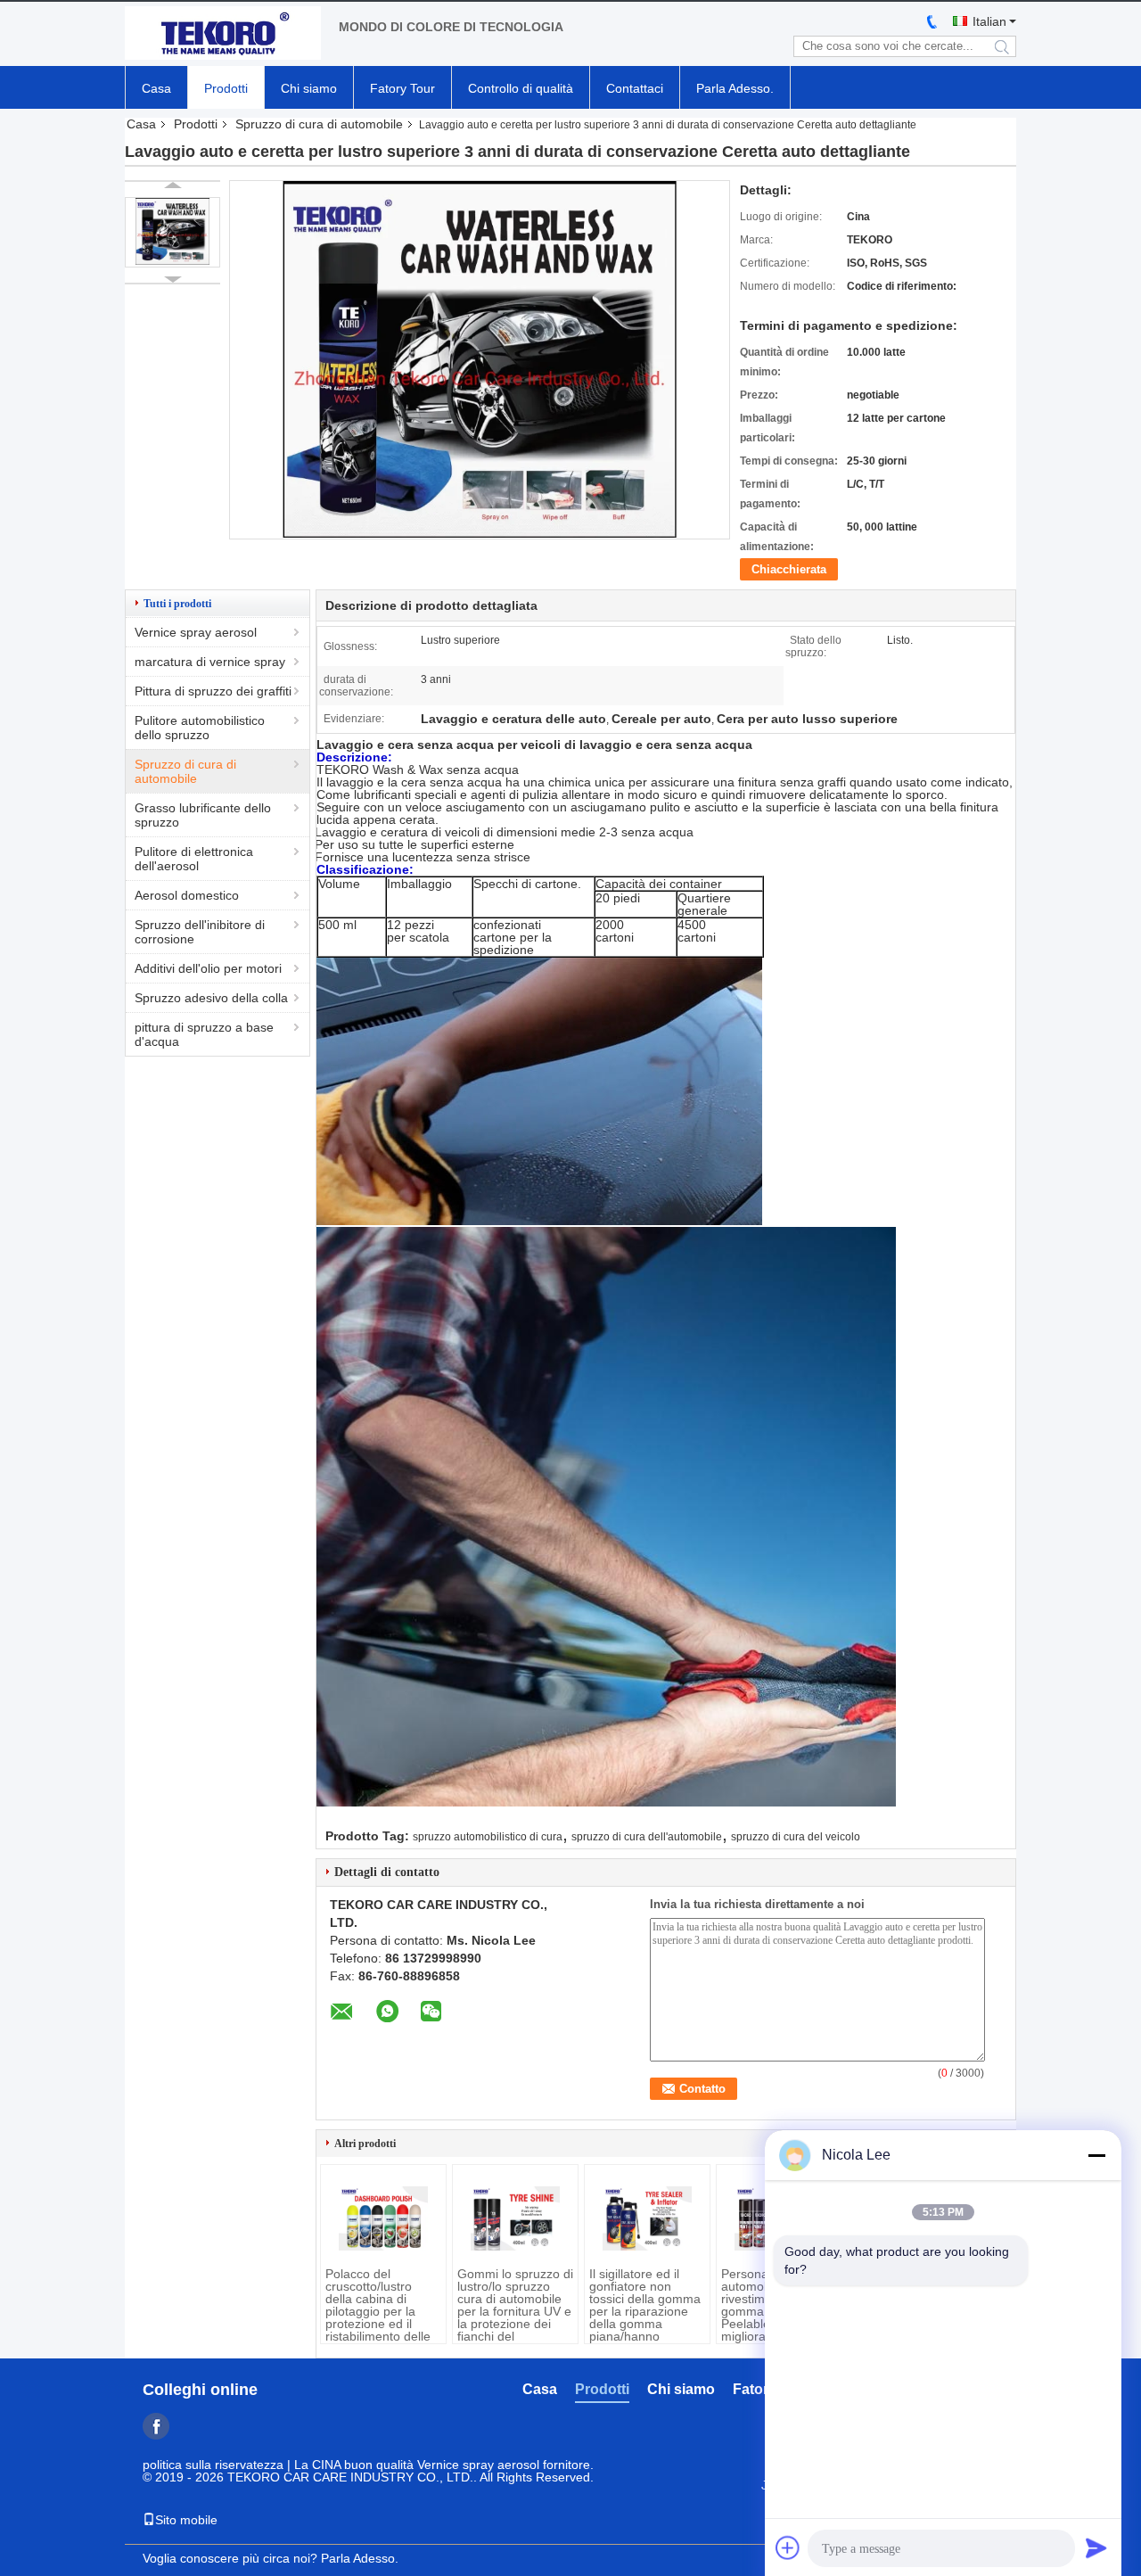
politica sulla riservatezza (213, 2465)
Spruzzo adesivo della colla (211, 998)
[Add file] (788, 2547)
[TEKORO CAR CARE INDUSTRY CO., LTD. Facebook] (156, 2426)
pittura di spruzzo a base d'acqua (204, 1034)
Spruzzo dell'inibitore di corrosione (200, 932)
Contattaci (635, 88)
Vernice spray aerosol (196, 632)
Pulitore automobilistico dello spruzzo (200, 728)
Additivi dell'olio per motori (208, 968)
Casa (156, 88)
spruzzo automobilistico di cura (488, 1837)
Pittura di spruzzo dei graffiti (213, 691)
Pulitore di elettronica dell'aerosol (194, 859)
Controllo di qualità (521, 88)
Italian (989, 21)
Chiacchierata (789, 569)
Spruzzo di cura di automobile (319, 124)
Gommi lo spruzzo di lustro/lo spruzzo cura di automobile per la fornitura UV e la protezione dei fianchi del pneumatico (515, 2311)
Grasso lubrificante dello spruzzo (203, 815)
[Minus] (1096, 2155)
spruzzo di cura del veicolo (796, 1837)
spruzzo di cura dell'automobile (647, 1837)
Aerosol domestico (187, 895)
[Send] (1096, 2547)
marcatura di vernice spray (210, 662)
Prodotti (226, 88)
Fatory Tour (402, 88)
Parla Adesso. (735, 88)
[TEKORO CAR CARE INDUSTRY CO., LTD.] (223, 34)
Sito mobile (186, 2520)
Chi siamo (309, 88)
